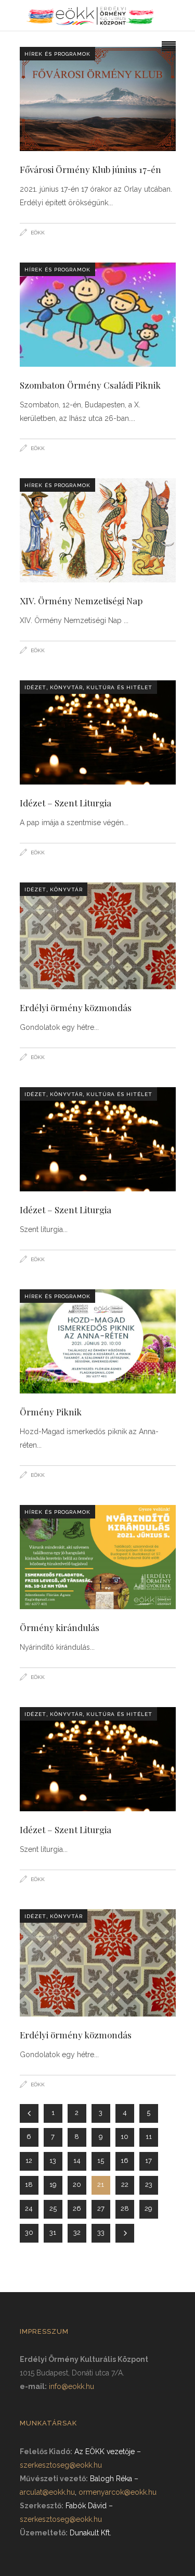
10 (125, 2137)
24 (29, 2208)
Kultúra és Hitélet (119, 687)
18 (29, 2185)
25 (53, 2208)
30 (29, 2232)
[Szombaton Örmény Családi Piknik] (98, 315)
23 (149, 2185)
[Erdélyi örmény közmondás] (98, 936)
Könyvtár (66, 687)
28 (125, 2208)
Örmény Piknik (51, 1412)
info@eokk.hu (71, 2386)
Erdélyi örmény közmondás (76, 1007)
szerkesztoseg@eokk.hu (61, 2465)
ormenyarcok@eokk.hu (118, 2492)
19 (53, 2185)
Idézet (35, 687)
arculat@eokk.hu (47, 2492)
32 (77, 2232)
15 (101, 2161)
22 (125, 2185)
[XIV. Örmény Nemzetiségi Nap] (98, 530)
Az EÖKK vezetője (105, 2451)
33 (101, 2232)
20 (77, 2185)
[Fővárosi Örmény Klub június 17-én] (98, 99)
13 (53, 2161)
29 (148, 2208)
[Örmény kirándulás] (98, 1557)
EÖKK (38, 233)
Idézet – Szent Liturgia (66, 803)
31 (53, 2232)
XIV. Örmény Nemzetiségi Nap (81, 601)
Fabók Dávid (86, 2506)
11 (149, 2137)
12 (29, 2161)
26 (77, 2208)
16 (125, 2161)
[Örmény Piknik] (98, 1341)
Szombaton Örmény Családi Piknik (90, 385)
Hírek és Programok (57, 54)
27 (101, 2208)
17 (148, 2161)
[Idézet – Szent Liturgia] (98, 732)
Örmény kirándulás (60, 1627)
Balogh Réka (111, 2479)
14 (77, 2161)
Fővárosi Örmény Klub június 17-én (90, 169)
